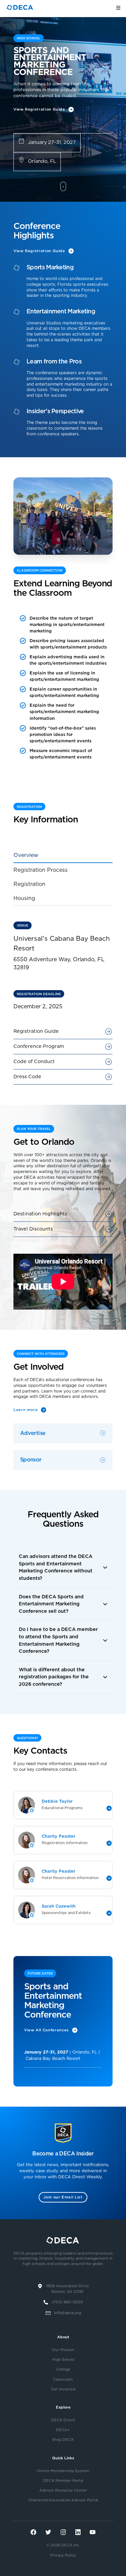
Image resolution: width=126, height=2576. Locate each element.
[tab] (63, 856)
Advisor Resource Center (63, 2490)
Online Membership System (63, 2471)
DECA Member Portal (63, 2481)
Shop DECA (63, 2440)
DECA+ (63, 2430)
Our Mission (63, 2350)
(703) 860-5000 (67, 2302)
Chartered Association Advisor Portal (63, 2500)
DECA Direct (63, 2420)
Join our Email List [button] (63, 2197)
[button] (63, 1567)
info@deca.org (68, 2313)
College (63, 2369)
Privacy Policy (63, 2555)
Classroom (63, 2379)
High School (63, 2360)
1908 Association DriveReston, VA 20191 (68, 2289)
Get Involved (63, 2389)
